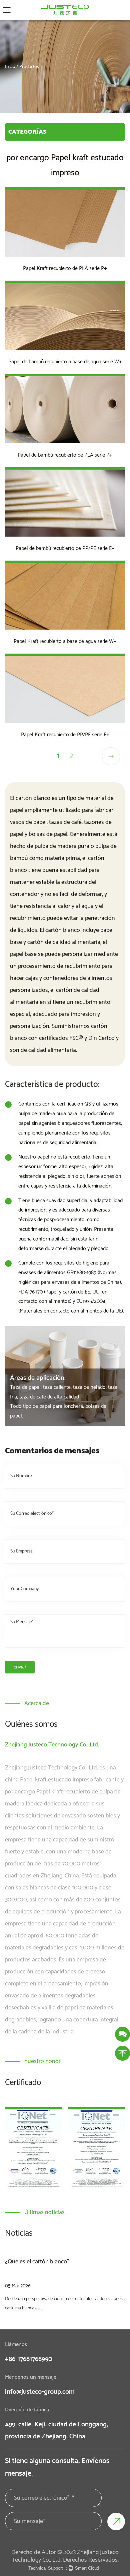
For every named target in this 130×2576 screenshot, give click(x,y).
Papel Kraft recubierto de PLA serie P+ (65, 268)
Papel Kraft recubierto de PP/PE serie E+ (65, 735)
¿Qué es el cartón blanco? (37, 2262)
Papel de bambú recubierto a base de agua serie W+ (65, 362)
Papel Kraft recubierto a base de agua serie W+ (65, 641)
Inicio (10, 67)
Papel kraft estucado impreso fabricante (70, 1780)
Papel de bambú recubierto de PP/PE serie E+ (65, 548)
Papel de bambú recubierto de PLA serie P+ (65, 455)
